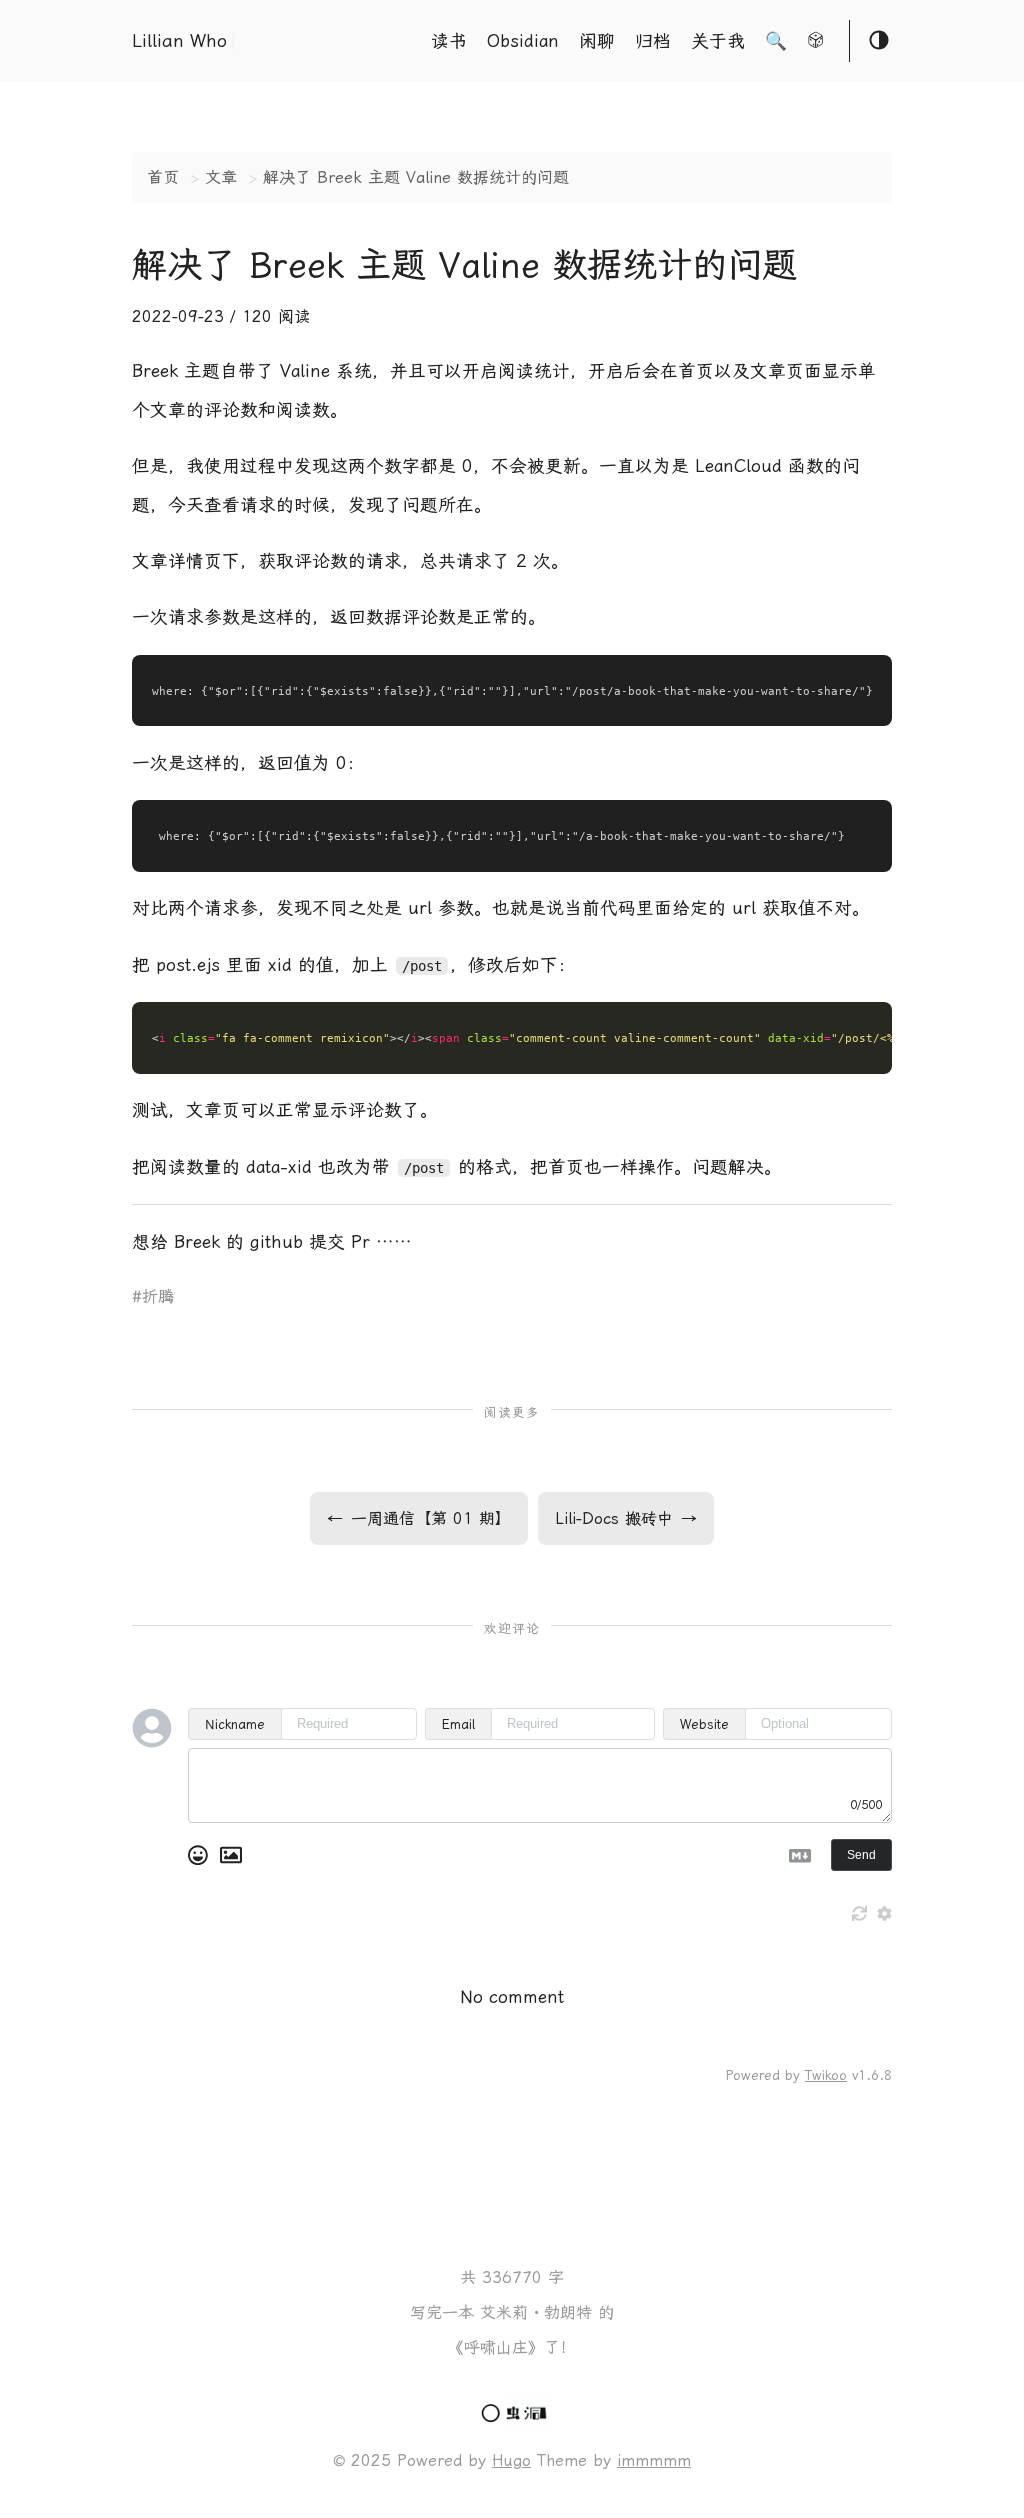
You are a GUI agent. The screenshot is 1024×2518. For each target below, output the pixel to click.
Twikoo (826, 2075)
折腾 (158, 1296)
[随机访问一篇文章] (816, 43)
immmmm (654, 2460)
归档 (653, 41)
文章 (221, 177)
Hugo (511, 2460)
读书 (449, 41)
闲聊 (597, 41)
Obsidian (523, 41)
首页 (163, 177)
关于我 (718, 41)
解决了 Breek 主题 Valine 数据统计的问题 (416, 177)
